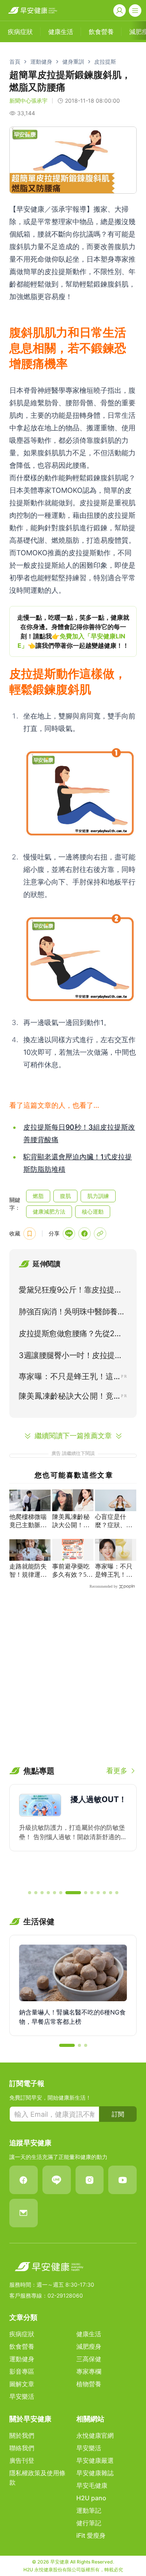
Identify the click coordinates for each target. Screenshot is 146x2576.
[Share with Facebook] (84, 1234)
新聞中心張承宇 (28, 101)
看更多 (117, 1771)
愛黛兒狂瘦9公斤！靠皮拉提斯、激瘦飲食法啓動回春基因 (68, 1291)
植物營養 (89, 2384)
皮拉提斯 (105, 62)
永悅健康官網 (95, 2435)
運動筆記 (89, 2510)
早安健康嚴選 (95, 2460)
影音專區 (22, 2371)
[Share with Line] (69, 1234)
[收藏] (30, 1234)
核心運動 (93, 1211)
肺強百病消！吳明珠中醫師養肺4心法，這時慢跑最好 (72, 1313)
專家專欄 (89, 2371)
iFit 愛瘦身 (91, 2535)
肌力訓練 (98, 1196)
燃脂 (38, 1196)
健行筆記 (89, 2523)
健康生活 (89, 2334)
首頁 (15, 62)
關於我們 (22, 2435)
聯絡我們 (22, 2448)
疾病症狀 (22, 2334)
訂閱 (118, 2114)
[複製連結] (100, 1234)
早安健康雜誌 (95, 2473)
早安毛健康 (92, 2485)
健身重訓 (73, 62)
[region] (73, 631)
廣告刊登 (22, 2460)
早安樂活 (22, 2396)
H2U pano (91, 2498)
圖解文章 (22, 2384)
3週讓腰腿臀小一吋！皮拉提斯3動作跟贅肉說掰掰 (73, 1357)
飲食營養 (22, 2346)
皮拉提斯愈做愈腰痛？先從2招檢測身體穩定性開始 (70, 1335)
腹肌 (65, 1196)
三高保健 (89, 2359)
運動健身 (41, 62)
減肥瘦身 (89, 2346)
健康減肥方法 (49, 1211)
